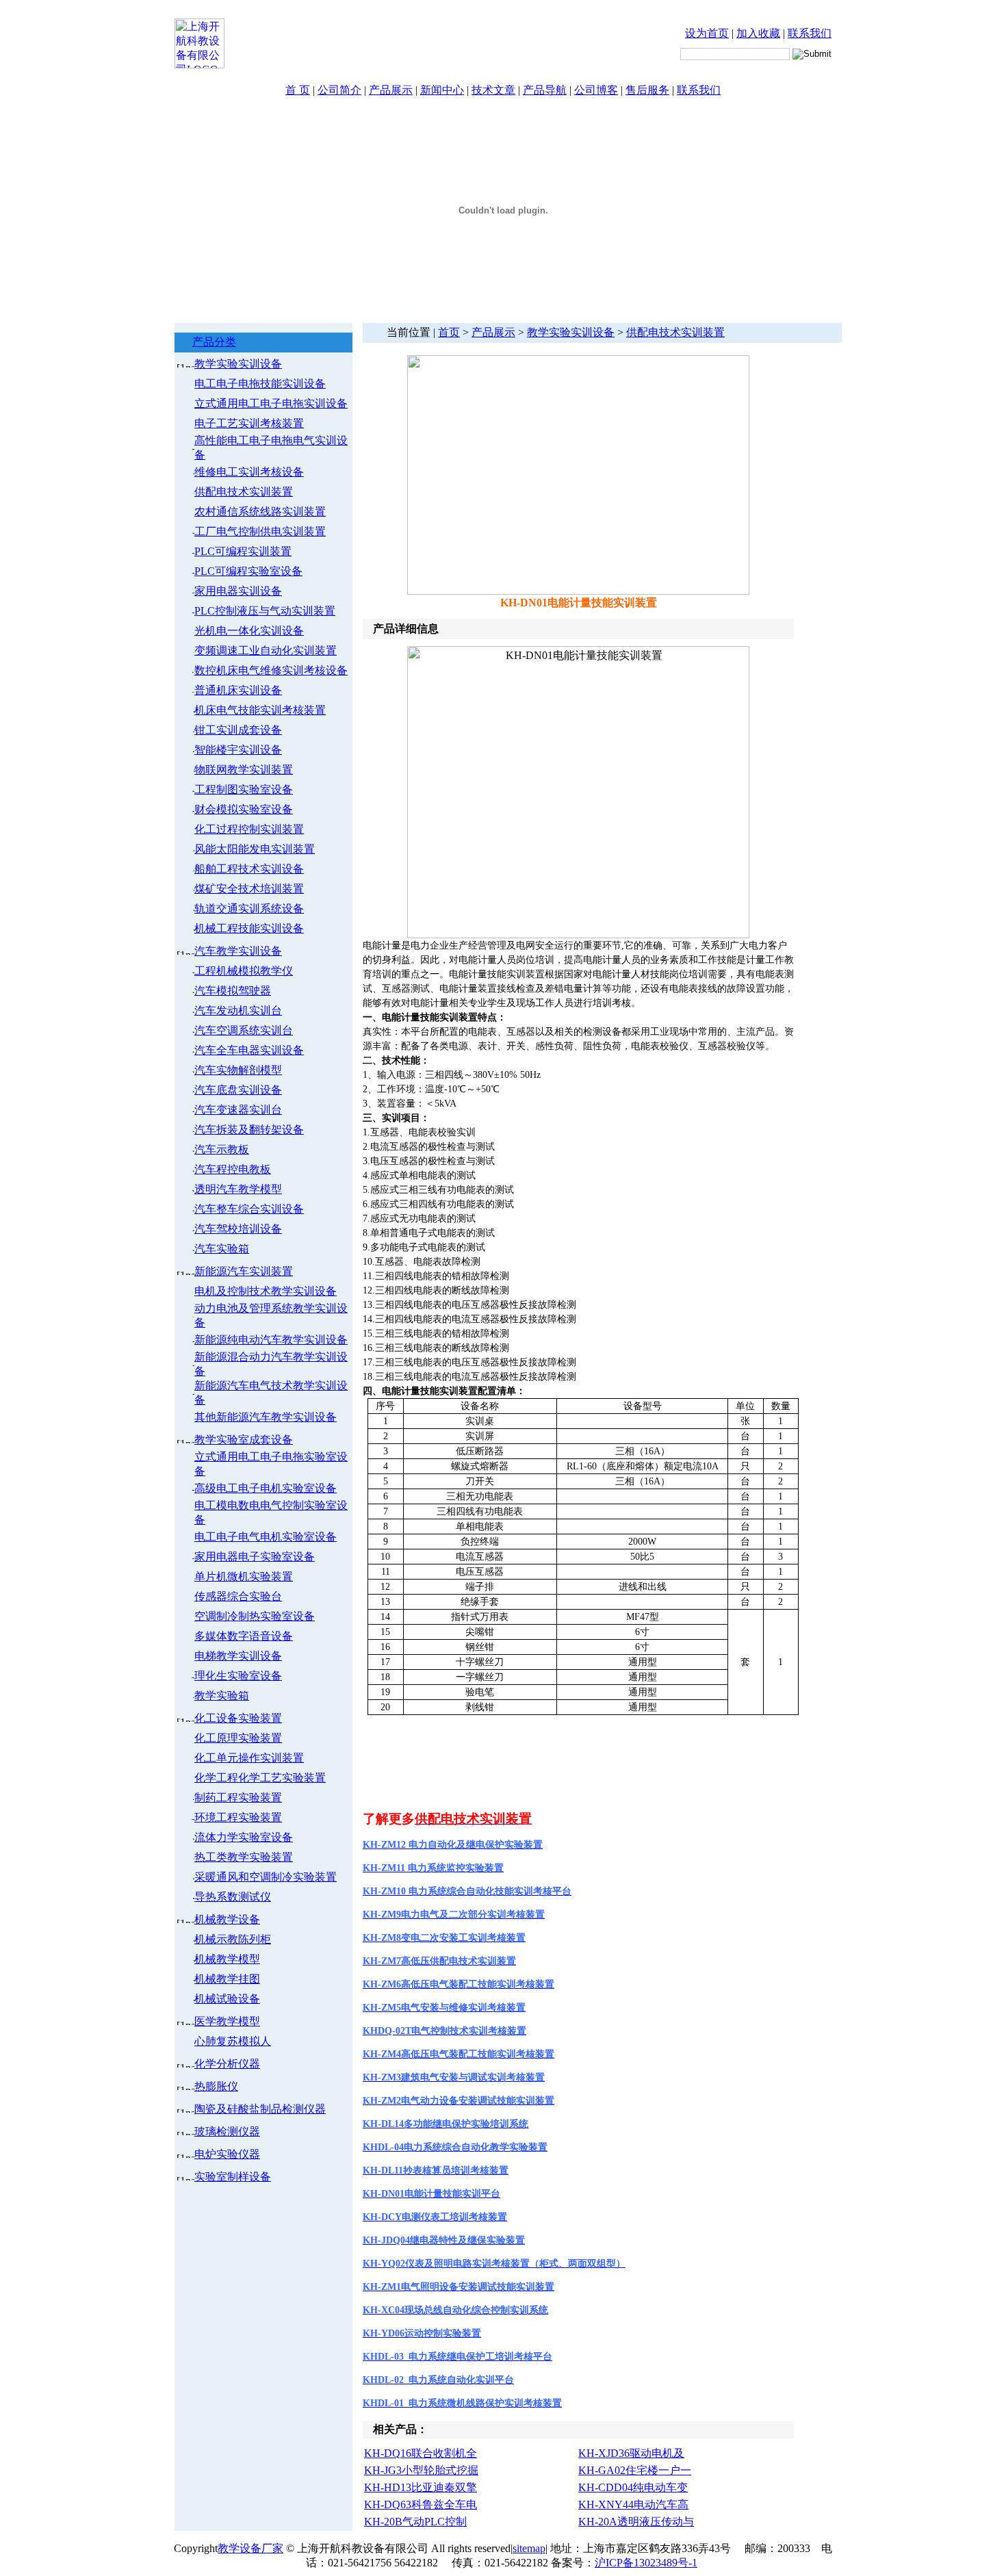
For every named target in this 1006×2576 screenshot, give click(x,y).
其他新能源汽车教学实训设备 (266, 1417)
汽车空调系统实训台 (244, 1030)
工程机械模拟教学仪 (244, 971)
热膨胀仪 (216, 2086)
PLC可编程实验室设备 (248, 571)
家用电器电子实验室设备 (255, 1557)
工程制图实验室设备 (244, 789)
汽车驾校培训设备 (238, 1229)
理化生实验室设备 (238, 1676)
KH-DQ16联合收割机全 (421, 2453)
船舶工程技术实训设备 (249, 869)
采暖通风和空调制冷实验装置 (266, 1877)
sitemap (529, 2548)
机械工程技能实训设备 (249, 928)
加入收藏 (758, 33)
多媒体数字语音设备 (244, 1636)
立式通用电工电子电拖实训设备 (271, 403)
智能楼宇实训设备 (238, 750)
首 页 (298, 90)
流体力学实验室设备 (244, 1837)
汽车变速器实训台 (238, 1110)
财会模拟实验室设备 (244, 809)
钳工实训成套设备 (238, 730)
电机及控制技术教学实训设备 (266, 1291)
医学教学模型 (227, 2021)
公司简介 (339, 90)
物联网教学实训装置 (244, 770)
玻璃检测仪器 (227, 2131)
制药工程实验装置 (238, 1798)
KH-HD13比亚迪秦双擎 (421, 2487)
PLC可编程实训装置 (243, 551)
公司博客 (596, 90)
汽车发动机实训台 (238, 1010)
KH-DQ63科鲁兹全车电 (421, 2504)
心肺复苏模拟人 (233, 2041)
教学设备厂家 (250, 2548)
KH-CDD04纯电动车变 (633, 2487)
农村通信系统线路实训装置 (260, 512)
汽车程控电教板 (233, 1169)
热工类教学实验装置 (244, 1857)
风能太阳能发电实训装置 (255, 849)
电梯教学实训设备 (238, 1656)
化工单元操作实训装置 (249, 1758)
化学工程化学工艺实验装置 (260, 1778)
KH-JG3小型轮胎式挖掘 (421, 2470)
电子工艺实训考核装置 (249, 423)
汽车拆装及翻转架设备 (249, 1130)
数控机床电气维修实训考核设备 (271, 670)
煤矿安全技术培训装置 (249, 889)
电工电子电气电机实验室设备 (266, 1537)
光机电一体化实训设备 (249, 631)
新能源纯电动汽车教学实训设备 (271, 1340)
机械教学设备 (227, 1919)
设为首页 (707, 33)
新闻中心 (442, 90)
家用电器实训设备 (238, 591)
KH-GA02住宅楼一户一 (635, 2470)
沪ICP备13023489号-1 (646, 2563)
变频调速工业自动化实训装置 (266, 651)
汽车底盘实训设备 (238, 1090)
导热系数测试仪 (233, 1897)
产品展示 (391, 90)
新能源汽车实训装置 (244, 1271)
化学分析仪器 (227, 2064)
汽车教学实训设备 (238, 951)
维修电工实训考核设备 (249, 472)
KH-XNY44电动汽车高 (633, 2504)
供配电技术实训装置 (244, 492)
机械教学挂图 (227, 1979)
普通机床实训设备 (238, 690)
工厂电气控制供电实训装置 (260, 531)
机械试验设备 (227, 1999)
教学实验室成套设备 (244, 1440)
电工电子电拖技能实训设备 (260, 384)
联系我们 (810, 33)
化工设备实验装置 (238, 1718)
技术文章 (493, 90)
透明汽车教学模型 (238, 1189)
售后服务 (647, 90)
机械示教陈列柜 (233, 1939)
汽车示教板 (222, 1149)
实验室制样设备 (233, 2177)
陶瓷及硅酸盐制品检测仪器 (260, 2109)
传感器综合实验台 (238, 1596)
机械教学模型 (227, 1959)
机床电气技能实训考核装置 (260, 710)
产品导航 (545, 90)
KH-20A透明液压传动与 (636, 2522)
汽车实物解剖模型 (238, 1070)
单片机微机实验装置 (244, 1576)
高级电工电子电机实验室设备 (266, 1488)
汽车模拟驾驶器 (233, 991)
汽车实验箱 (222, 1249)
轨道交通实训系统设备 (249, 909)
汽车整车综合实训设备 (249, 1209)
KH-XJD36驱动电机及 (631, 2453)
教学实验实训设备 (238, 364)
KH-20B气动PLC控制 (415, 2522)
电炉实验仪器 (227, 2154)
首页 (449, 332)
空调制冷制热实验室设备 (255, 1616)
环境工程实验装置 (238, 1817)
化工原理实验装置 (238, 1738)
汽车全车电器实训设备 (249, 1050)
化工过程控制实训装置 (249, 829)
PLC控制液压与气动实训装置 (265, 611)
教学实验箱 (222, 1696)
